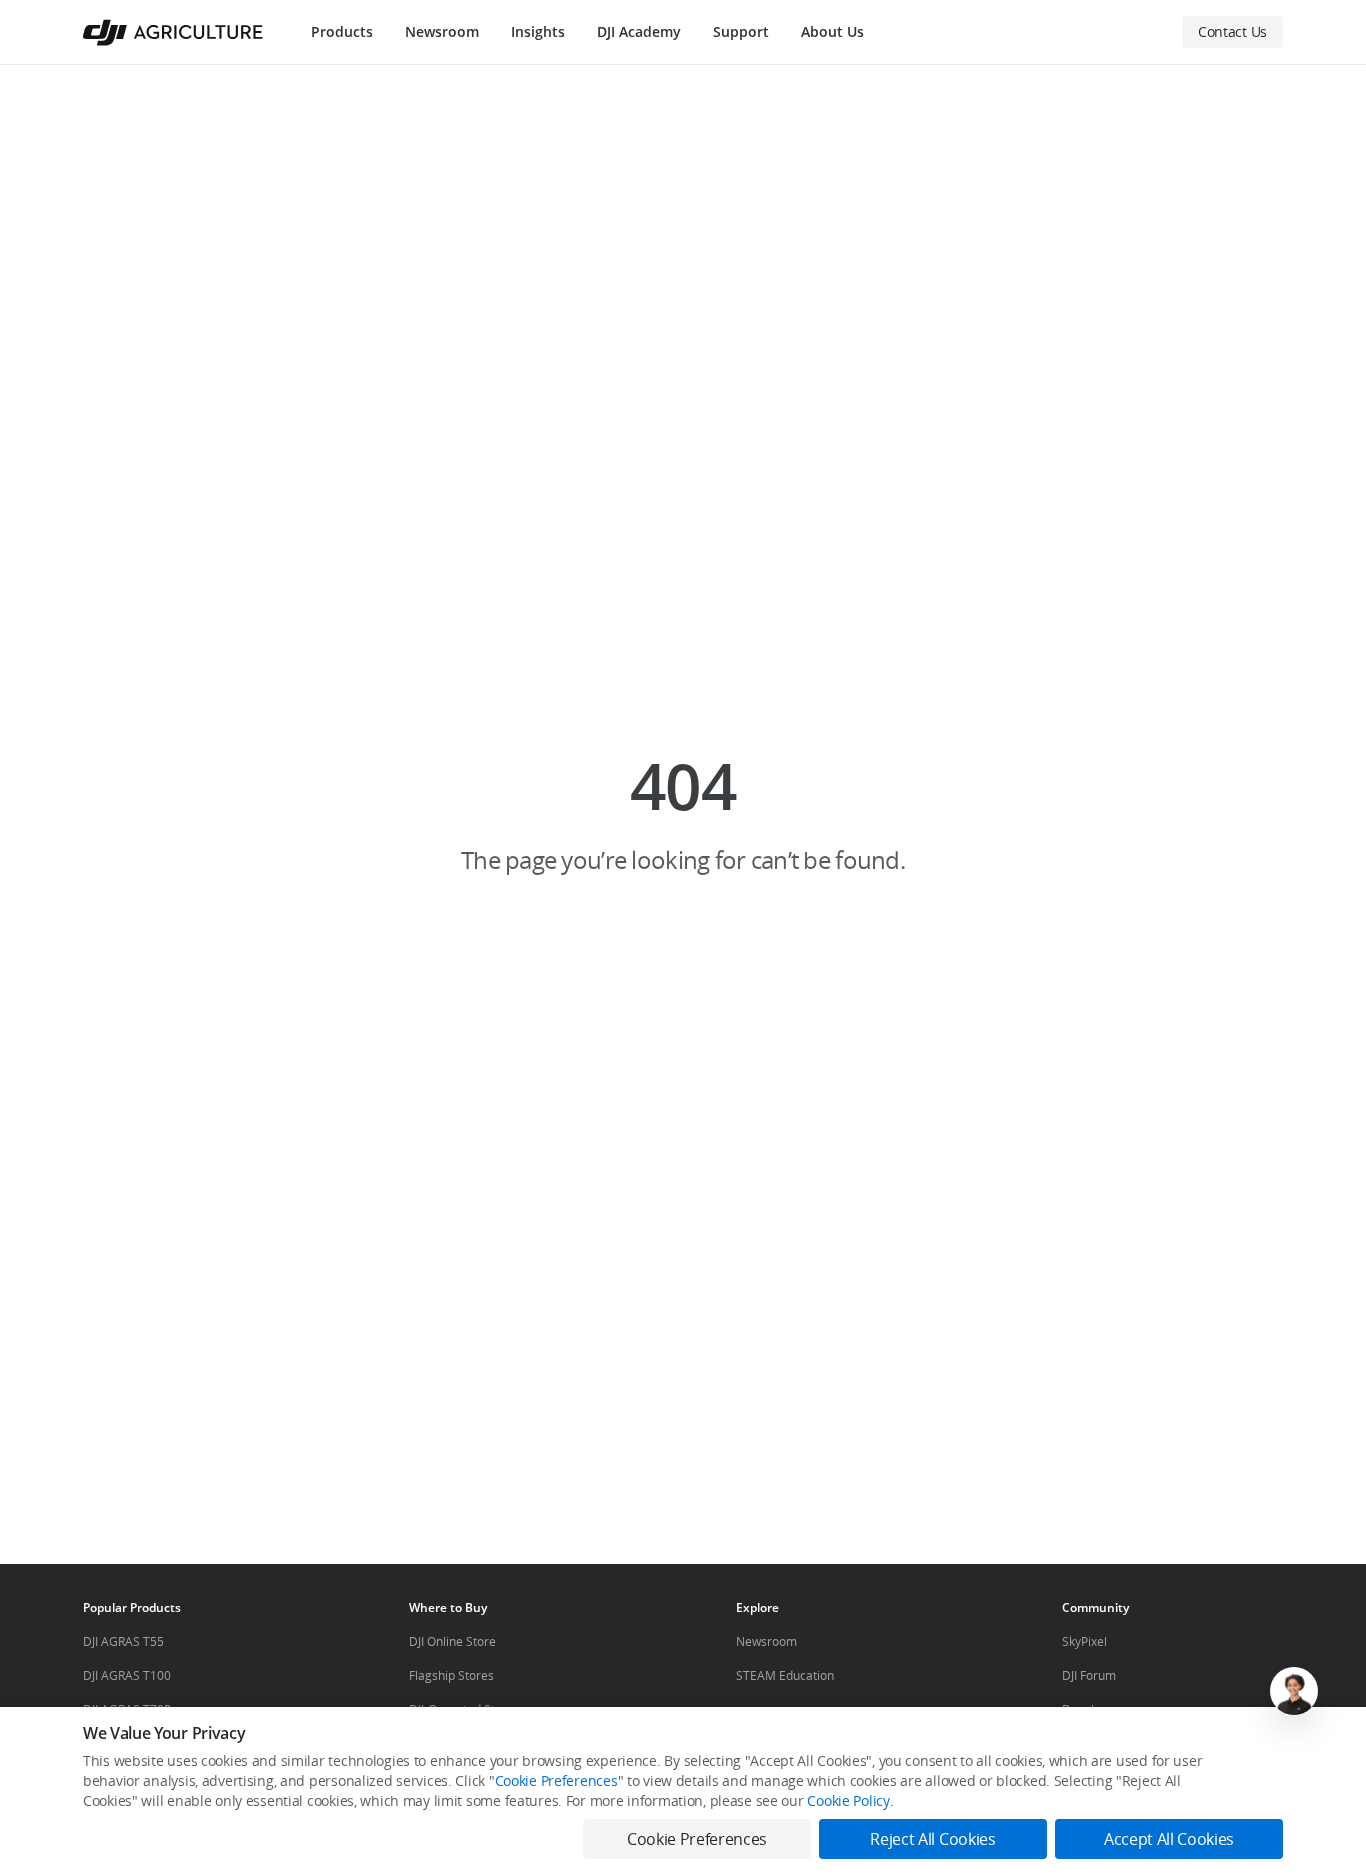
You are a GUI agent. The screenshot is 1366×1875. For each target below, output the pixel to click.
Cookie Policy (848, 1800)
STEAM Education (785, 1675)
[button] (683, 814)
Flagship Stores (451, 1675)
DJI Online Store (452, 1641)
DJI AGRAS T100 (127, 1675)
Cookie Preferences (556, 1780)
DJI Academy (639, 31)
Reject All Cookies (932, 1839)
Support (741, 31)
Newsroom (442, 31)
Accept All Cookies (1169, 1839)
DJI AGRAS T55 (123, 1641)
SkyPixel (1084, 1641)
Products (342, 31)
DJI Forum (1089, 1675)
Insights (538, 31)
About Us (832, 31)
